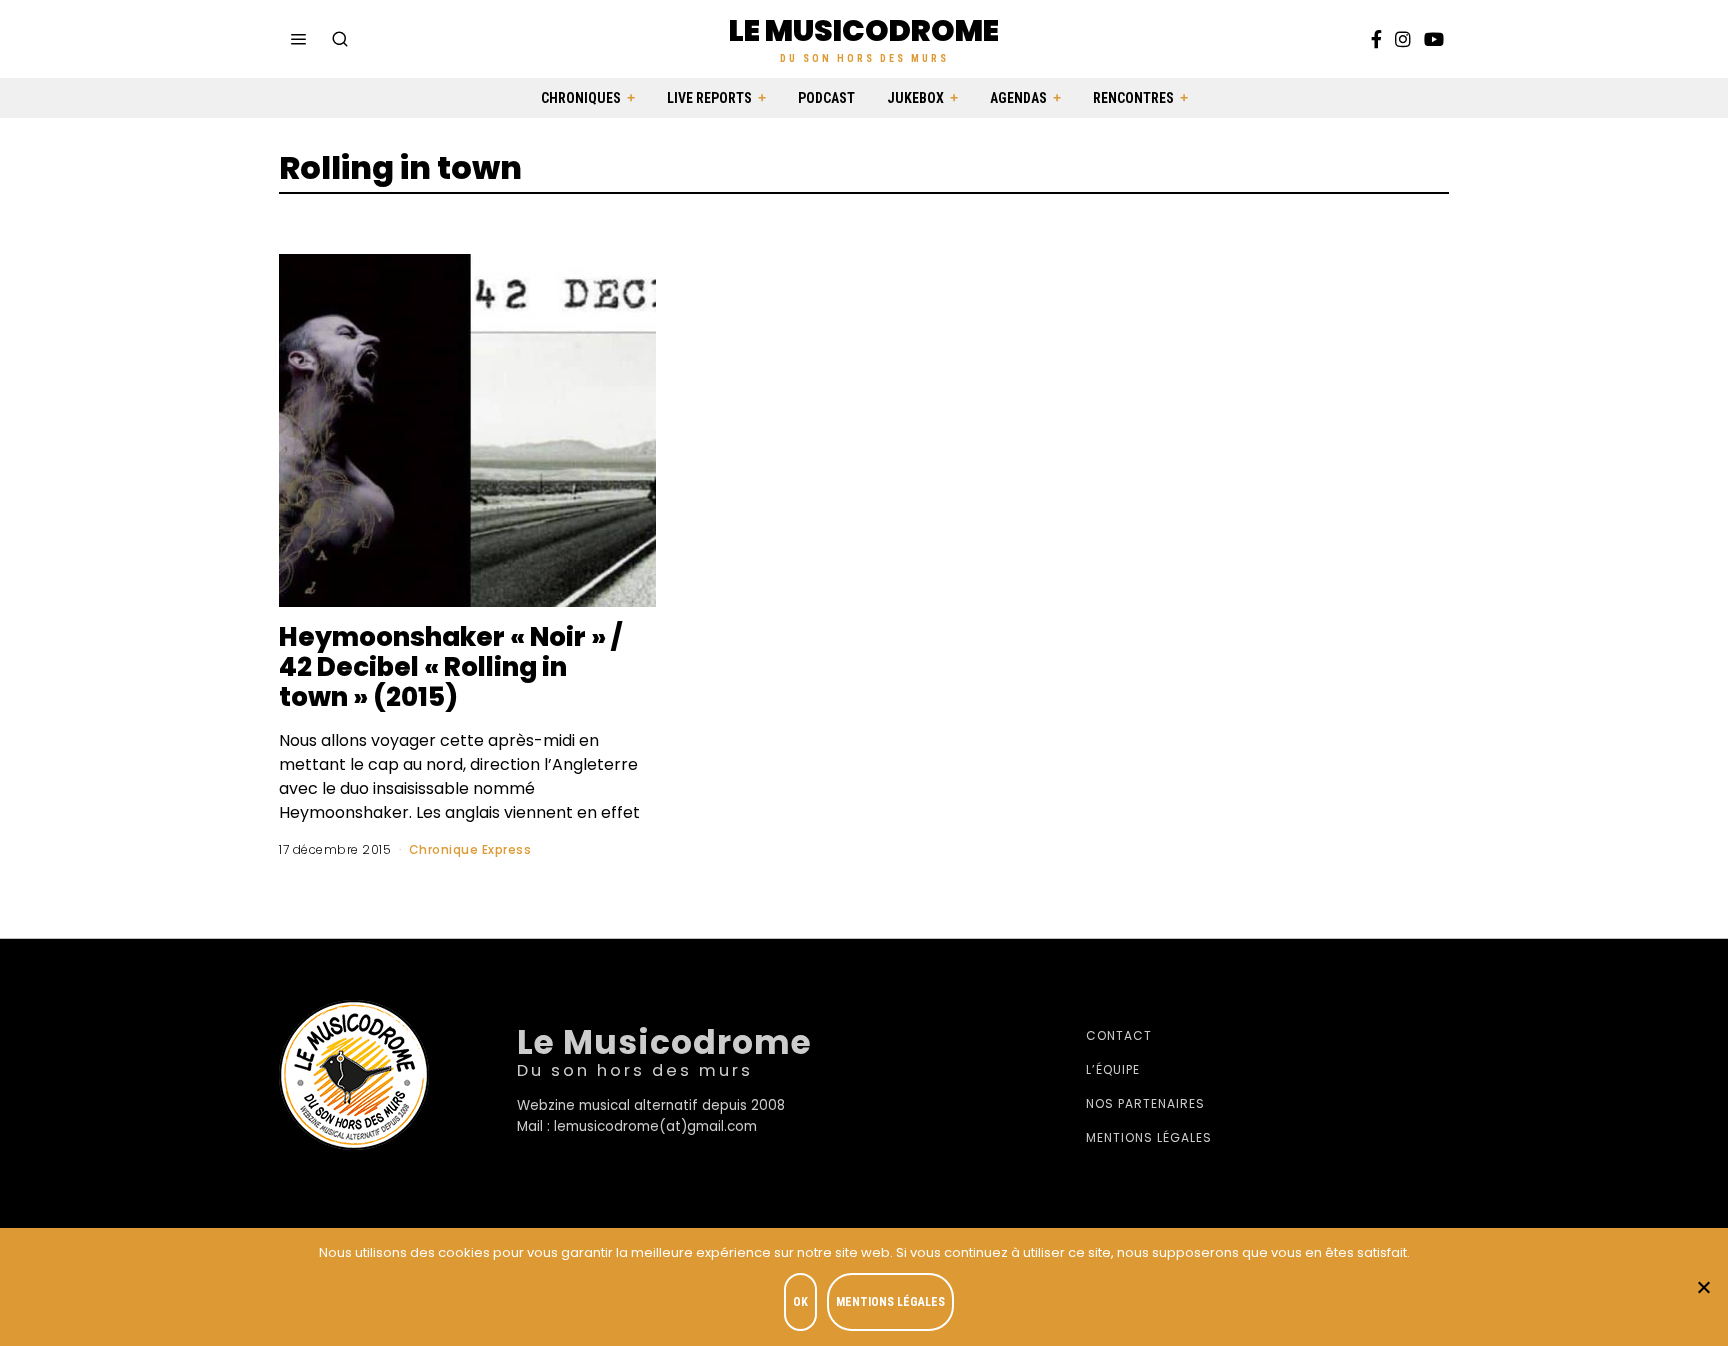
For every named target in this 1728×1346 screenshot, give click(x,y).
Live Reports (709, 98)
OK (800, 1302)
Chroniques (581, 98)
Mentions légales (1149, 1137)
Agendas (1018, 98)
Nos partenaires (1145, 1103)
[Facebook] (1376, 39)
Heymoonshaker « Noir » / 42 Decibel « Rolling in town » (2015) (450, 667)
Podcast (826, 98)
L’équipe (1113, 1069)
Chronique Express (470, 849)
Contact (1119, 1035)
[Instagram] (1403, 39)
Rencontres (1133, 98)
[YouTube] (1434, 39)
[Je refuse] (1703, 1287)
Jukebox (915, 98)
